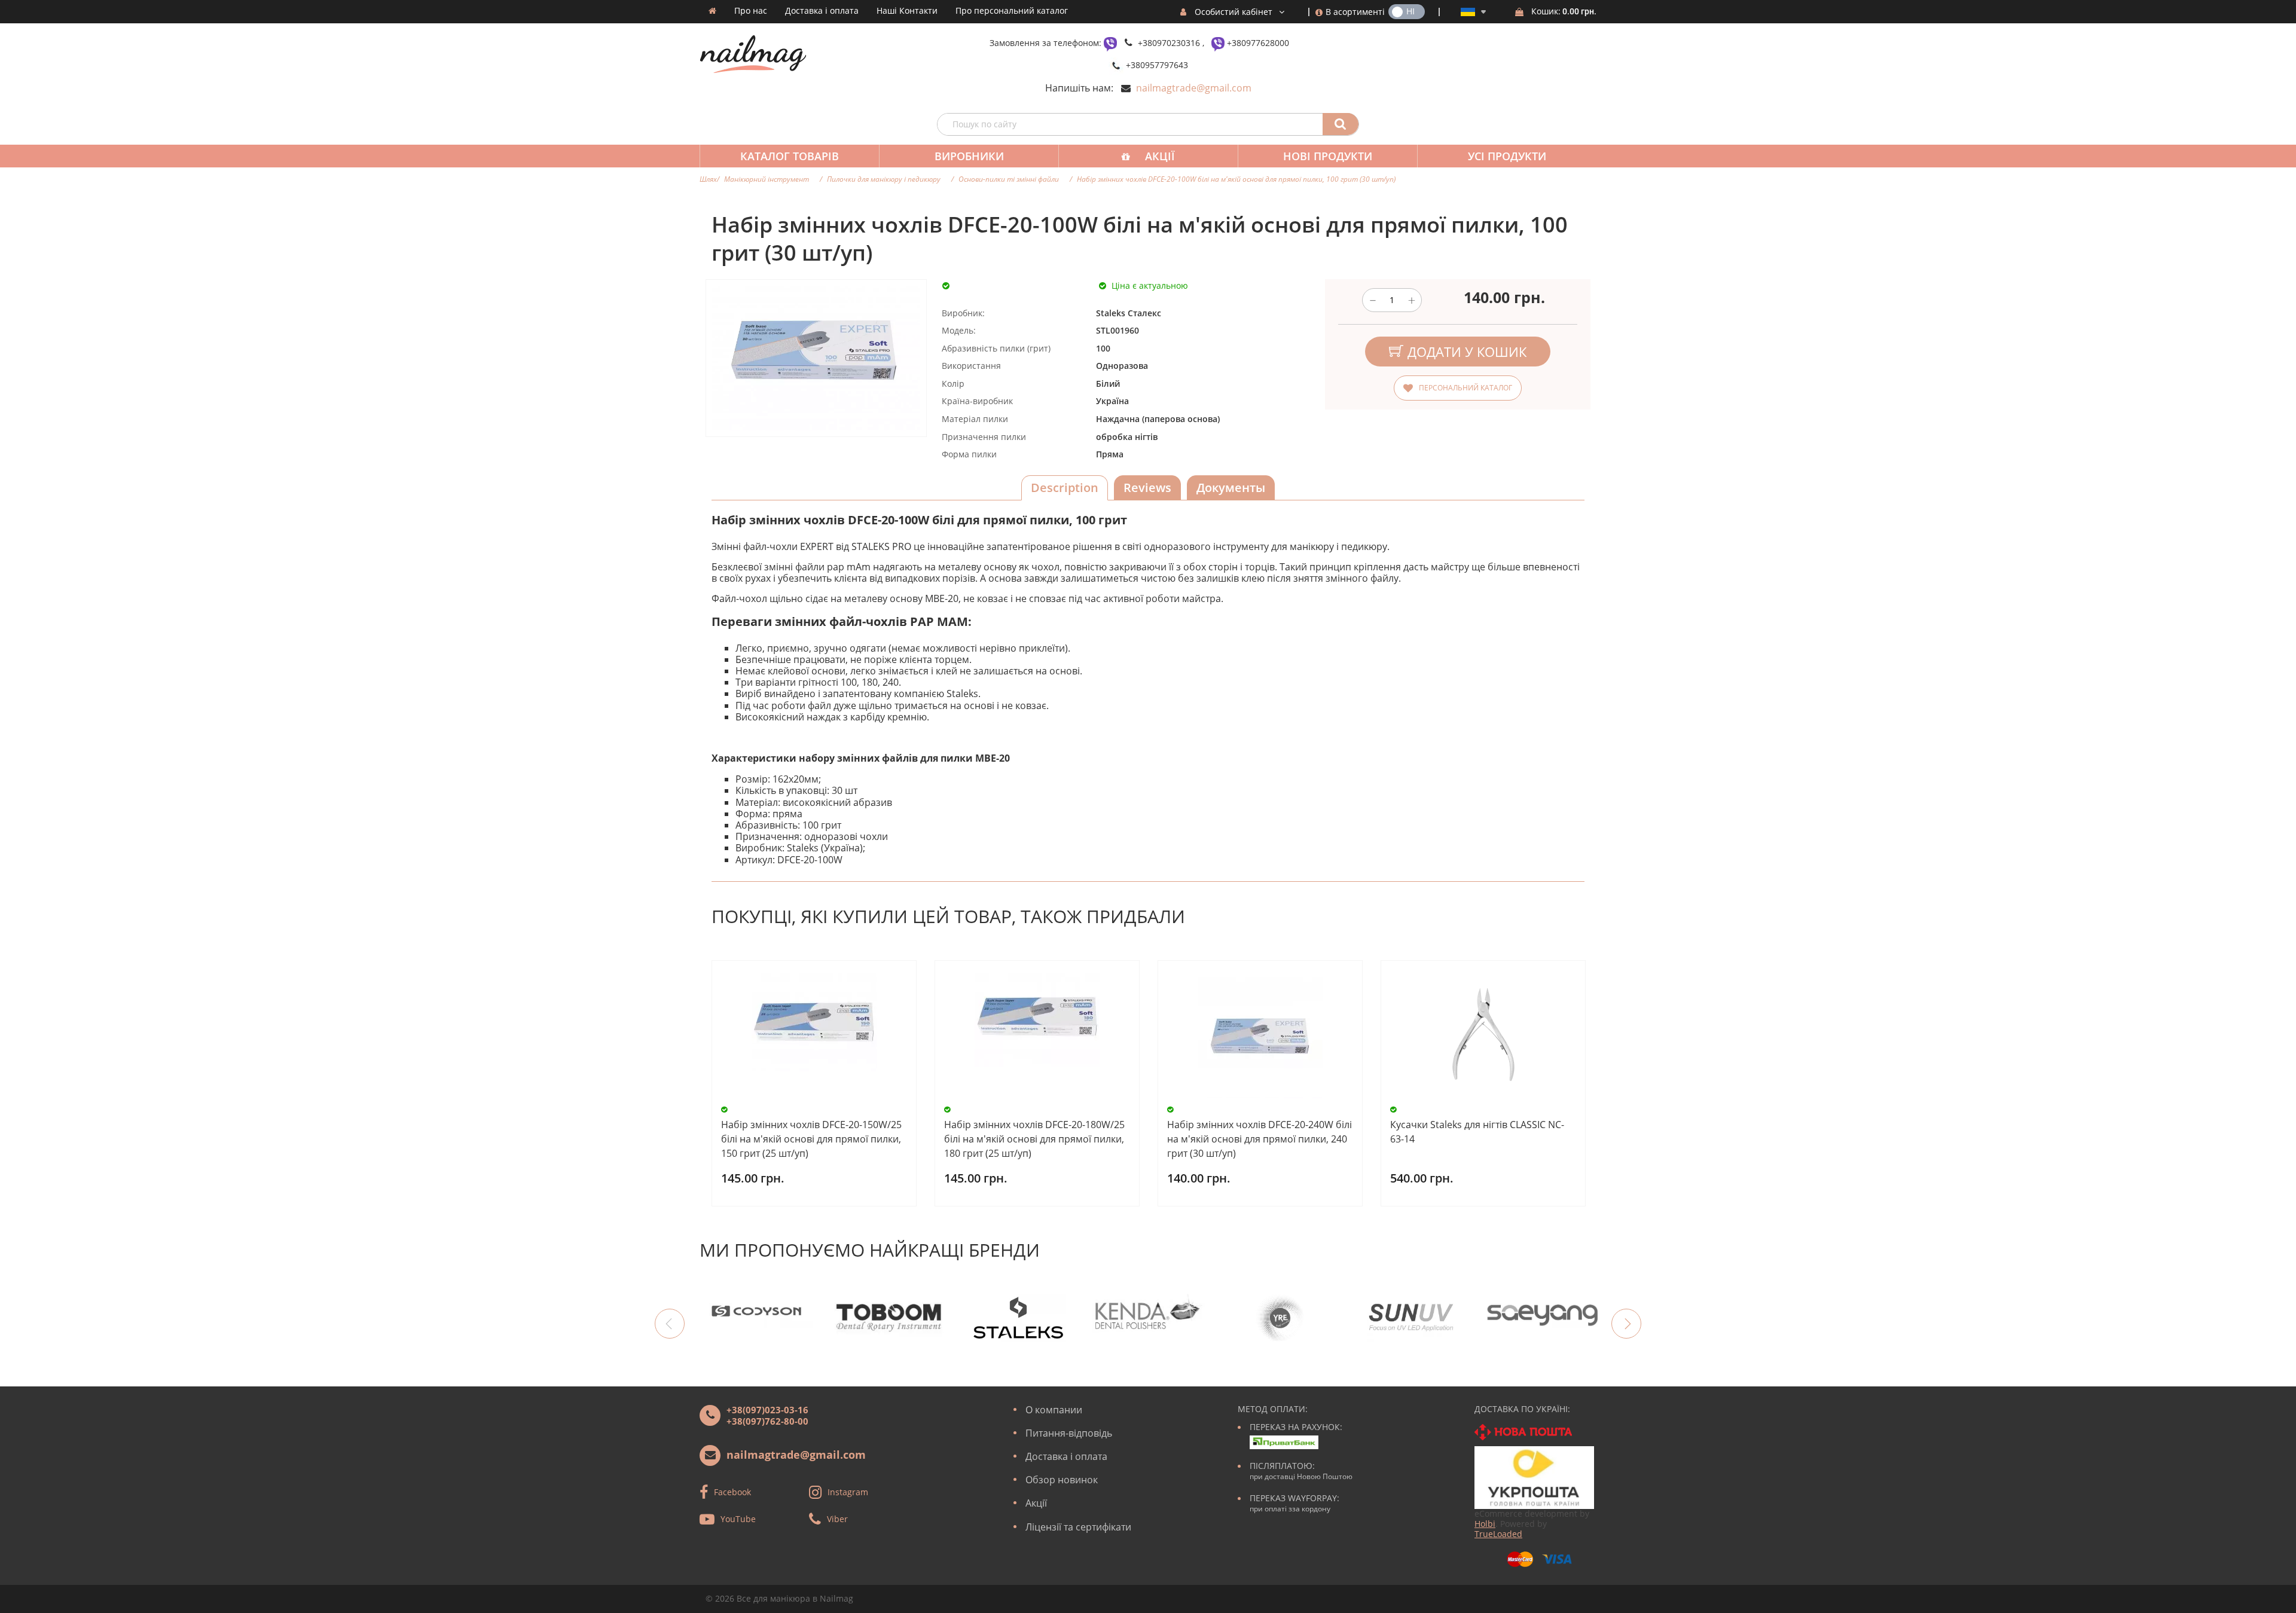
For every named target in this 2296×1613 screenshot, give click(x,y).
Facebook (732, 1491)
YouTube (738, 1518)
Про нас (751, 11)
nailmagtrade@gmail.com (1194, 88)
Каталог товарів (790, 156)
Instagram (848, 1491)
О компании (1054, 1410)
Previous (670, 1324)
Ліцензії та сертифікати (1078, 1527)
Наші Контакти (907, 11)
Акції (1160, 156)
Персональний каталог (1465, 388)
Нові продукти (1328, 156)
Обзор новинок (1062, 1480)
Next (1626, 1324)
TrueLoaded (1498, 1534)
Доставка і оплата (822, 11)
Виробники (969, 156)
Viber (837, 1518)
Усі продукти (1507, 156)
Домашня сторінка (712, 11)
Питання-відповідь (1069, 1433)
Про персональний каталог (1012, 11)
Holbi (1485, 1524)
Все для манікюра (773, 1598)
